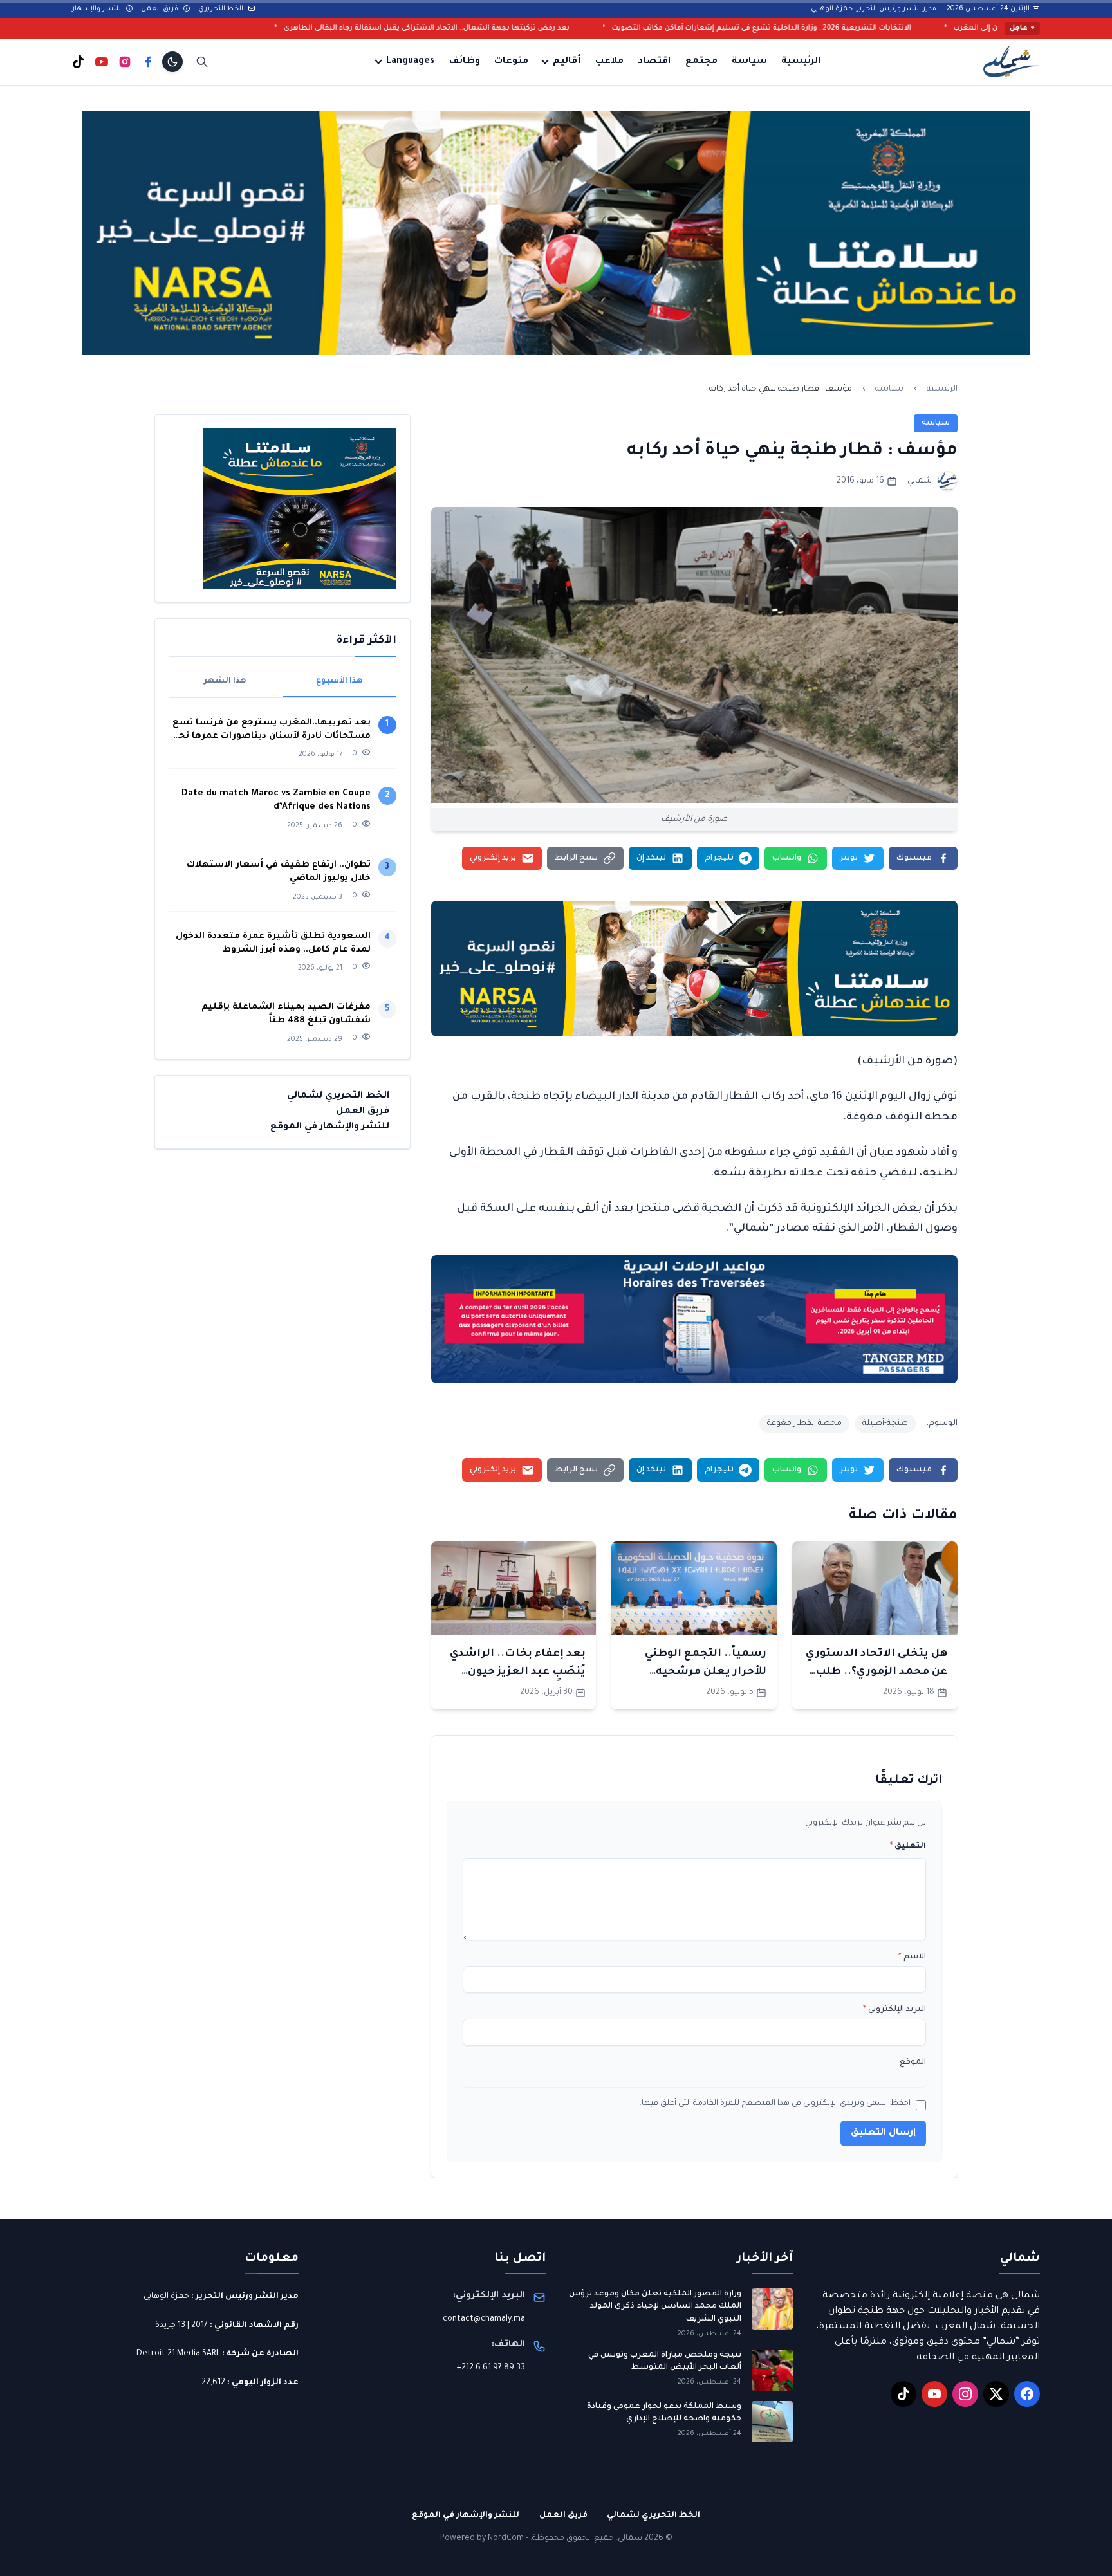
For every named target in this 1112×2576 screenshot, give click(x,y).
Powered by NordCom (482, 2539)
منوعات (511, 62)
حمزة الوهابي (166, 2297)
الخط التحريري (222, 9)
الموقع (913, 2063)
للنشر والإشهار (97, 9)
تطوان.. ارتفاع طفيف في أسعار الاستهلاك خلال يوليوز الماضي (279, 872)
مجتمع (701, 62)
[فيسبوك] (148, 62)
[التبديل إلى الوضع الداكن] (172, 62)
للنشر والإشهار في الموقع (330, 1127)
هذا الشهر (225, 681)
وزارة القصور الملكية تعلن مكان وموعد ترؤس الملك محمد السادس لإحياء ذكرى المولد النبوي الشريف (655, 2307)
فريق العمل (161, 9)
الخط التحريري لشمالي (338, 1096)
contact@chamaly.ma (484, 2319)
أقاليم (567, 62)
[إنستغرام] (125, 62)
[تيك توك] (79, 62)
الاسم (912, 1957)
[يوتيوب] (102, 62)
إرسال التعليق (883, 2133)
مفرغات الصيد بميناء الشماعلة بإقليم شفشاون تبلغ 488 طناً (286, 1014)
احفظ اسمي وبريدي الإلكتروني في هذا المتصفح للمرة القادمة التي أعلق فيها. (775, 2104)
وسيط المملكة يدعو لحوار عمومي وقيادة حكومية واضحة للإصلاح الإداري (664, 2413)
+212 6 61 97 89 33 (491, 2368)
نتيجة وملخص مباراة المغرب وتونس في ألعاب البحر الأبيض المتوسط (665, 2362)
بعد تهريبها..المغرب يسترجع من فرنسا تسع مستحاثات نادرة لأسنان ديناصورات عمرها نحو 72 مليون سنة (272, 731)
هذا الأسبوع (339, 681)
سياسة (749, 62)
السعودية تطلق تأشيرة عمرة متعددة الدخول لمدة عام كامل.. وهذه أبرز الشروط (273, 943)
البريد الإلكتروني (894, 2010)
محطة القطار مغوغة (804, 1424)
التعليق (908, 1846)
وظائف (465, 62)
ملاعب (609, 62)
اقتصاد (654, 62)
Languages (410, 62)
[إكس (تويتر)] (996, 2394)
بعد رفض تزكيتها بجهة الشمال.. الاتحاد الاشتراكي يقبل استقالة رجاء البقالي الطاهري (602, 28)
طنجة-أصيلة (885, 1424)
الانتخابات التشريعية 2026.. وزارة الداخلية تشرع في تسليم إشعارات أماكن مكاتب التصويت (937, 28)
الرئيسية (801, 62)
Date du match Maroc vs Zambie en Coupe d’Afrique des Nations (276, 800)
